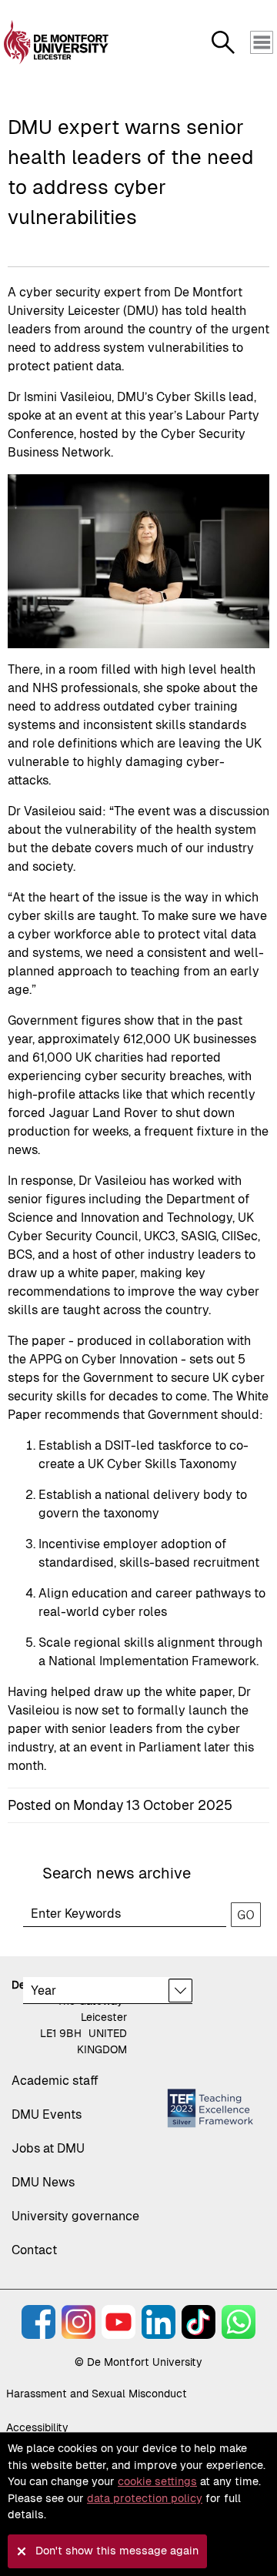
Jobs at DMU (48, 2148)
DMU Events (47, 2114)
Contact (34, 2250)
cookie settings (157, 2481)
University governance (75, 2216)
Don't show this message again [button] (117, 2551)
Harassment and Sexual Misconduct (97, 2394)
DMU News (43, 2182)
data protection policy (145, 2498)
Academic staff (55, 2081)
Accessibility (37, 2427)
